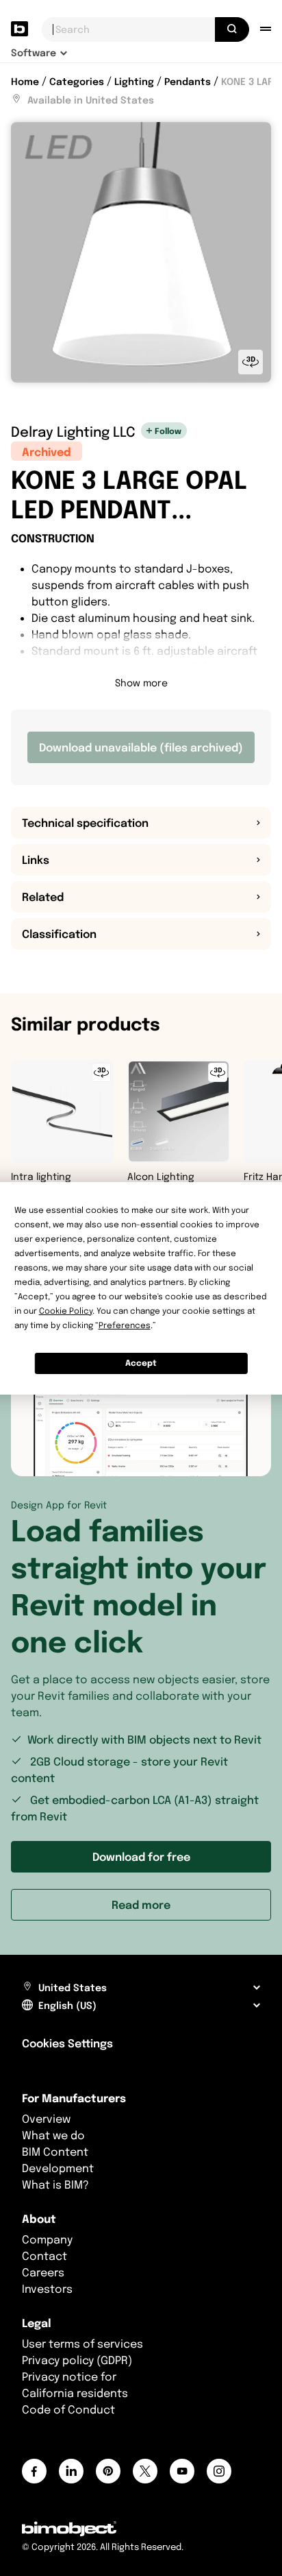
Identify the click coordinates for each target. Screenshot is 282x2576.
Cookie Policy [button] (66, 1311)
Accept (141, 1363)
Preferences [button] (125, 1325)
